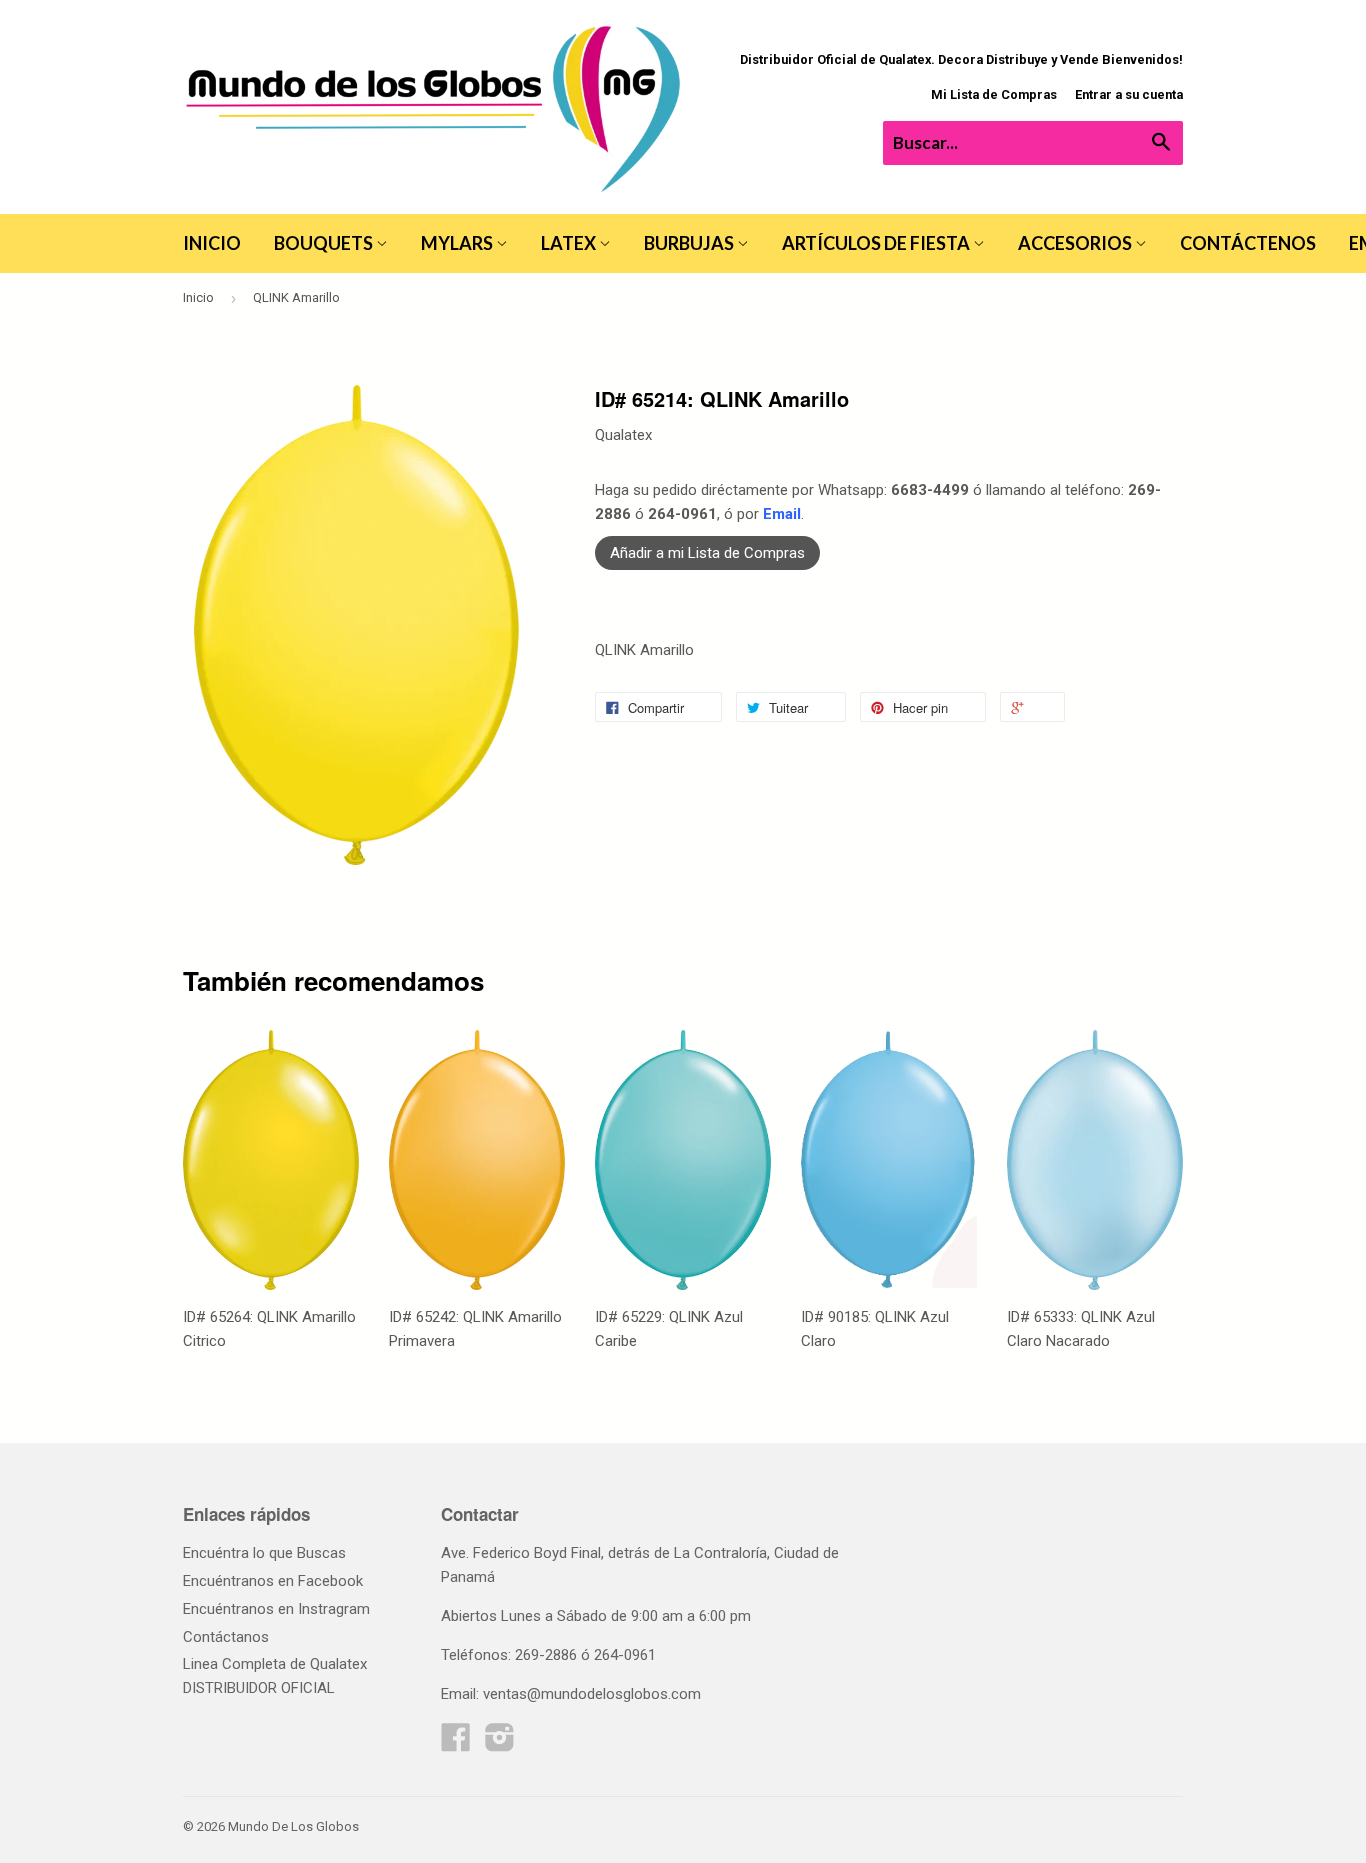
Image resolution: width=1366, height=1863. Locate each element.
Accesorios (1076, 243)
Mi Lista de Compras (994, 94)
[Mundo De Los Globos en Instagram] (500, 1744)
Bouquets (325, 243)
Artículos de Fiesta (877, 243)
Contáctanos (226, 1637)
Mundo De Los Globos (293, 1826)
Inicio (212, 243)
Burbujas (690, 243)
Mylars (458, 243)
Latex (570, 243)
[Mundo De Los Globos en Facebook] (456, 1744)
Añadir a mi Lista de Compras (707, 553)
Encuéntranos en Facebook (273, 1581)
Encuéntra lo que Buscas (264, 1553)
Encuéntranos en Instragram (276, 1609)
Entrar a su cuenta (1129, 94)
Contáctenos (1248, 243)
